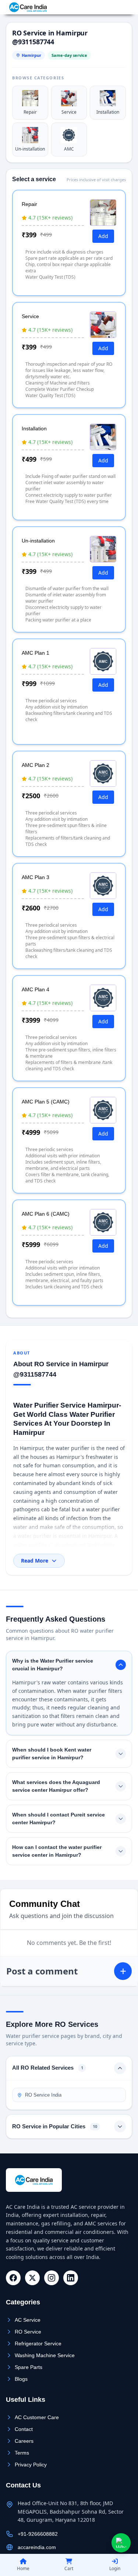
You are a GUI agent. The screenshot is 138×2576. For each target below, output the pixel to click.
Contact (24, 2429)
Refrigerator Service (38, 2343)
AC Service (28, 2320)
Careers (24, 2441)
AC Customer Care (37, 2417)
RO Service (28, 2332)
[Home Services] (28, 7)
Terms (22, 2453)
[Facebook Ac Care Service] (13, 2278)
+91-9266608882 (108, 7)
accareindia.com (37, 2547)
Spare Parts (29, 2367)
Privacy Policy (31, 2465)
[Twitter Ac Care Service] (32, 2278)
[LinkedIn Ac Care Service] (71, 2278)
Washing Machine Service (45, 2355)
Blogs (21, 2379)
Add (103, 236)
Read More (35, 1561)
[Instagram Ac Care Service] (52, 2278)
